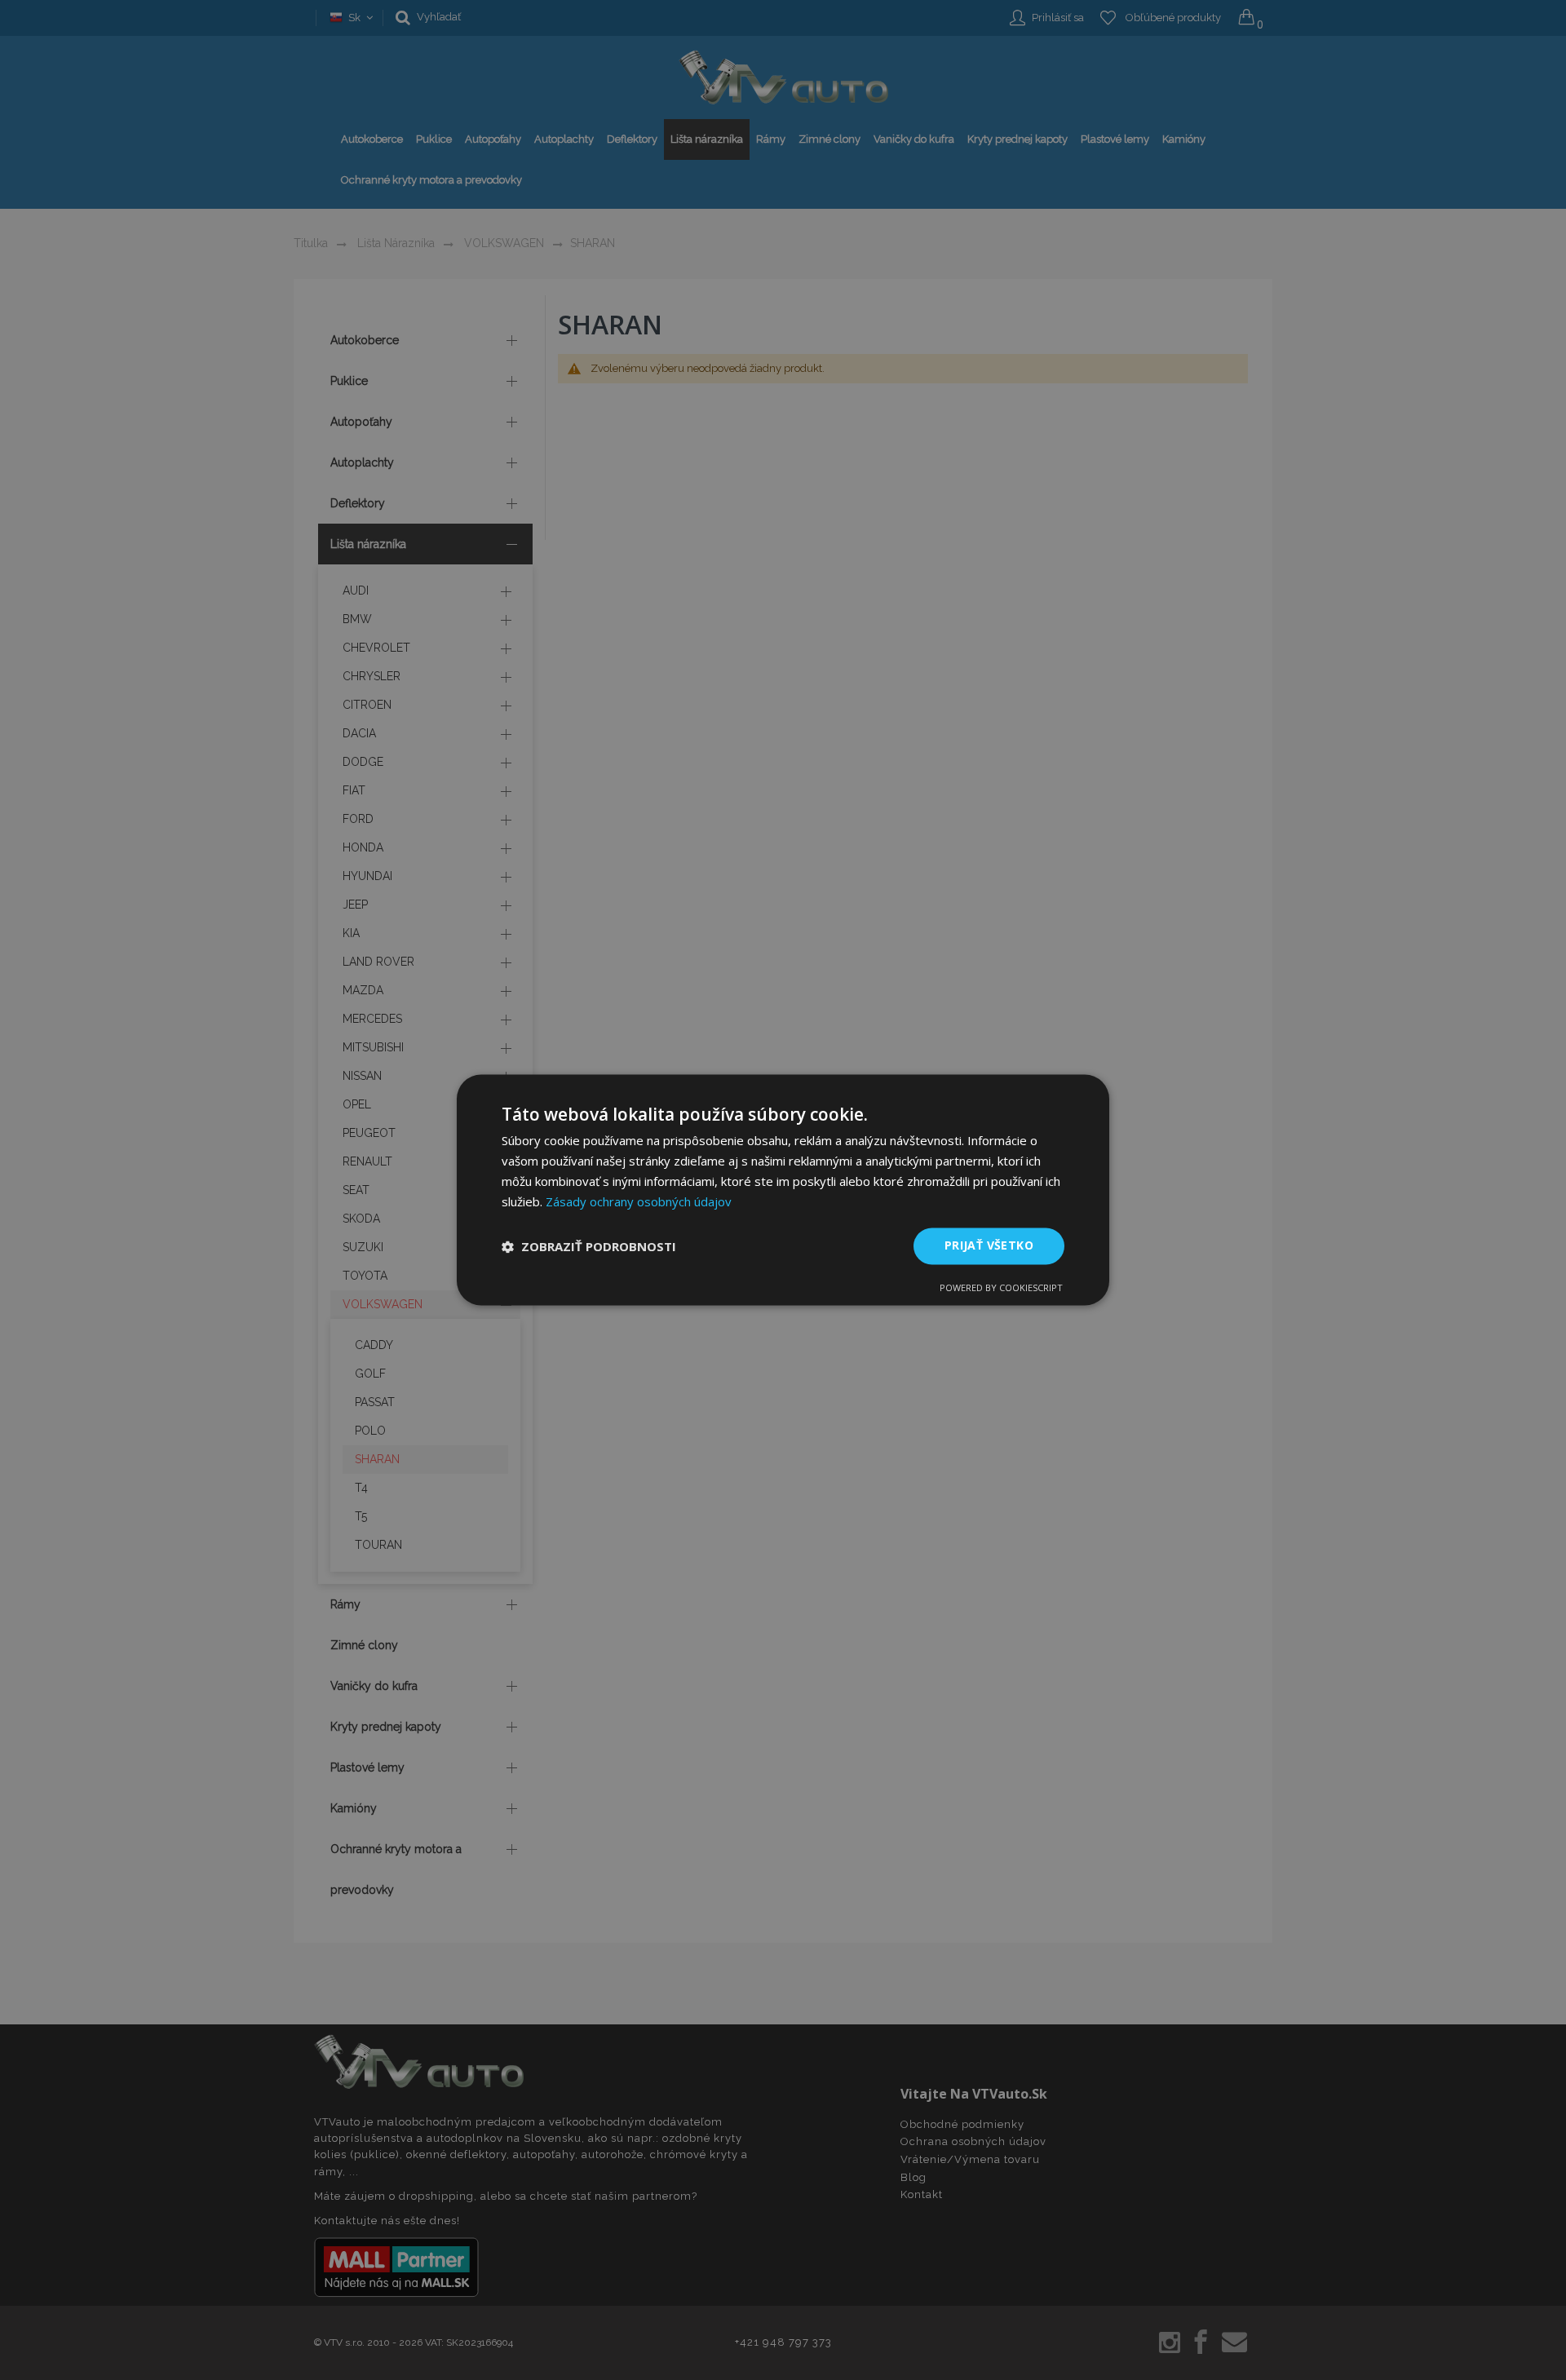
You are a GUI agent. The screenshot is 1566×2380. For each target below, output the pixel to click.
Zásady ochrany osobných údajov (639, 1201)
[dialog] (783, 1190)
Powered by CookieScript (1001, 1288)
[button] (589, 1246)
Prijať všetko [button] (989, 1246)
